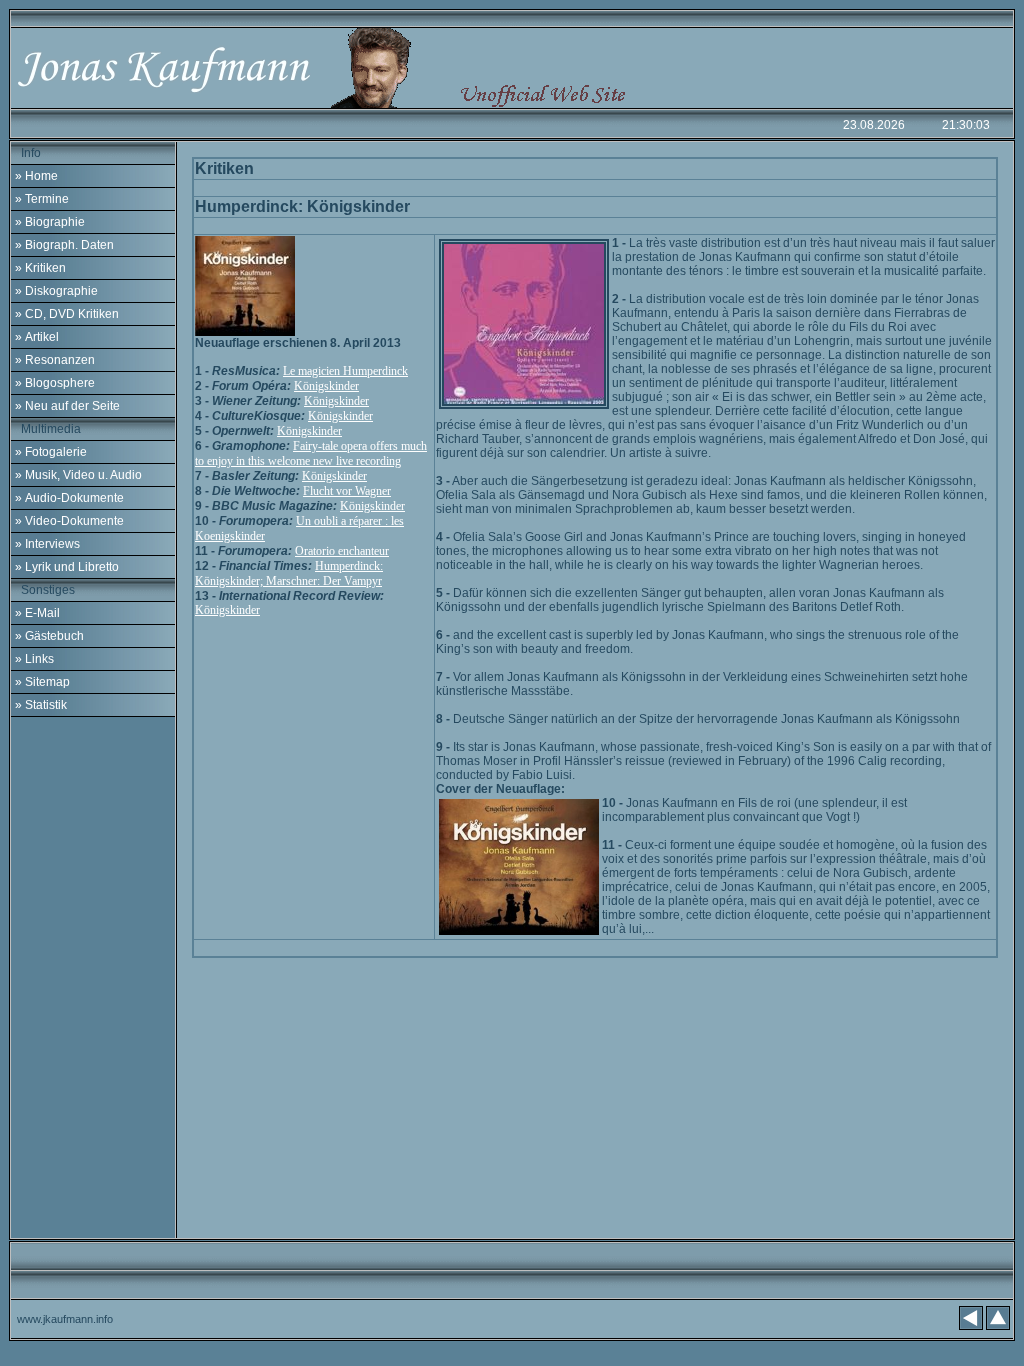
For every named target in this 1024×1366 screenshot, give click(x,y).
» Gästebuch (49, 636)
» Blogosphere (55, 383)
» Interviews (47, 544)
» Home (36, 176)
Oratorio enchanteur (342, 551)
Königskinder (326, 386)
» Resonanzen (55, 360)
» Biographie (50, 222)
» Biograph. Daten (64, 245)
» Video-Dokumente (69, 521)
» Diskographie (56, 291)
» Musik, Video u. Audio (78, 475)
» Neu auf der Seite (67, 406)
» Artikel (37, 337)
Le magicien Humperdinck (345, 371)
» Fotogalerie (51, 452)
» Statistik (41, 705)
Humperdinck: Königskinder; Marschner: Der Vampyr (289, 573)
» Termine (42, 199)
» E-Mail (37, 613)
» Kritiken (40, 268)
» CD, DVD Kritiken (67, 314)
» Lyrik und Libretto (67, 567)
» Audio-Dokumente (69, 498)
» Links (34, 659)
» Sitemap (42, 682)
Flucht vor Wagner (347, 491)
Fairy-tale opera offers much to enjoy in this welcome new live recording (311, 453)
